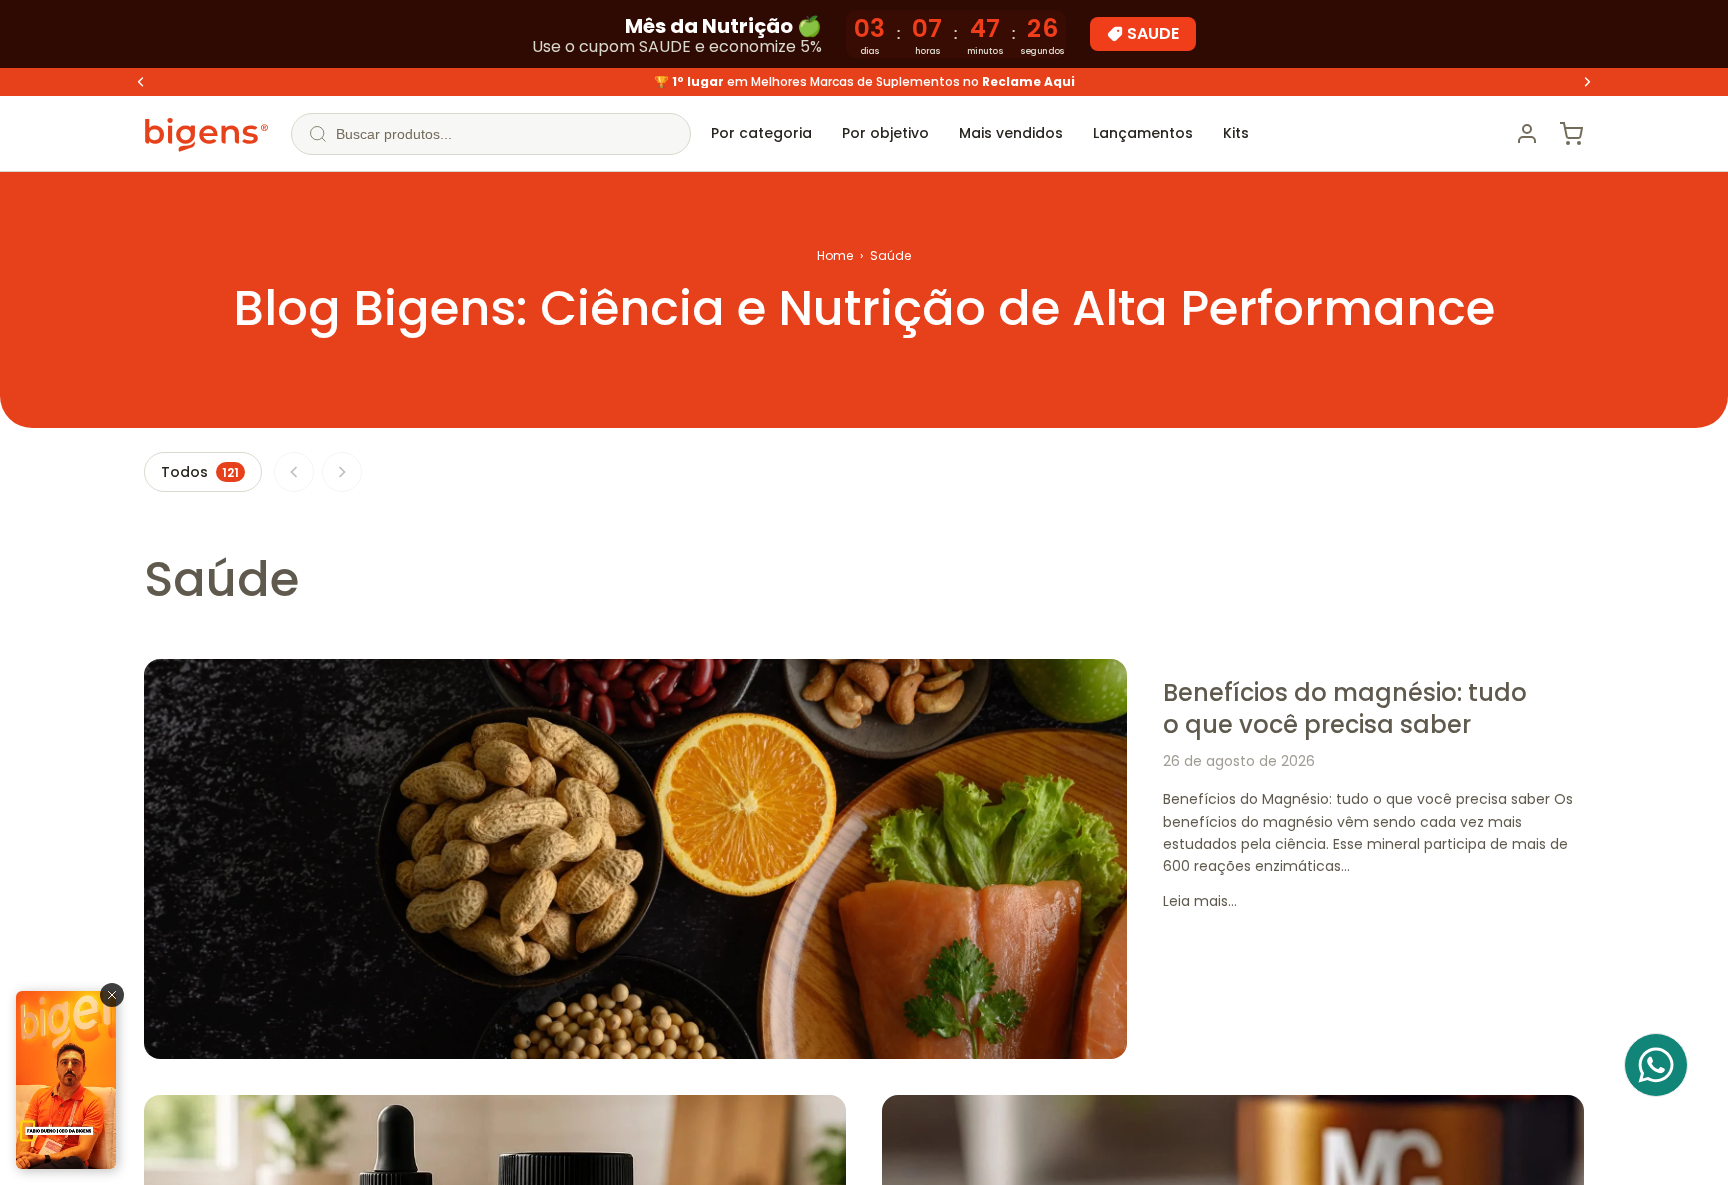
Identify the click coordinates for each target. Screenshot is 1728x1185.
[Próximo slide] (1587, 82)
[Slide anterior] (141, 82)
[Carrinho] (1571, 134)
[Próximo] (342, 472)
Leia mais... (1200, 901)
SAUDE (1153, 33)
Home (835, 255)
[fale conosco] (1656, 1065)
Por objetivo (885, 133)
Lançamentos (1143, 133)
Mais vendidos (1011, 133)
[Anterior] (294, 472)
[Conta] (1527, 134)
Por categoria (761, 133)
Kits (1236, 133)
